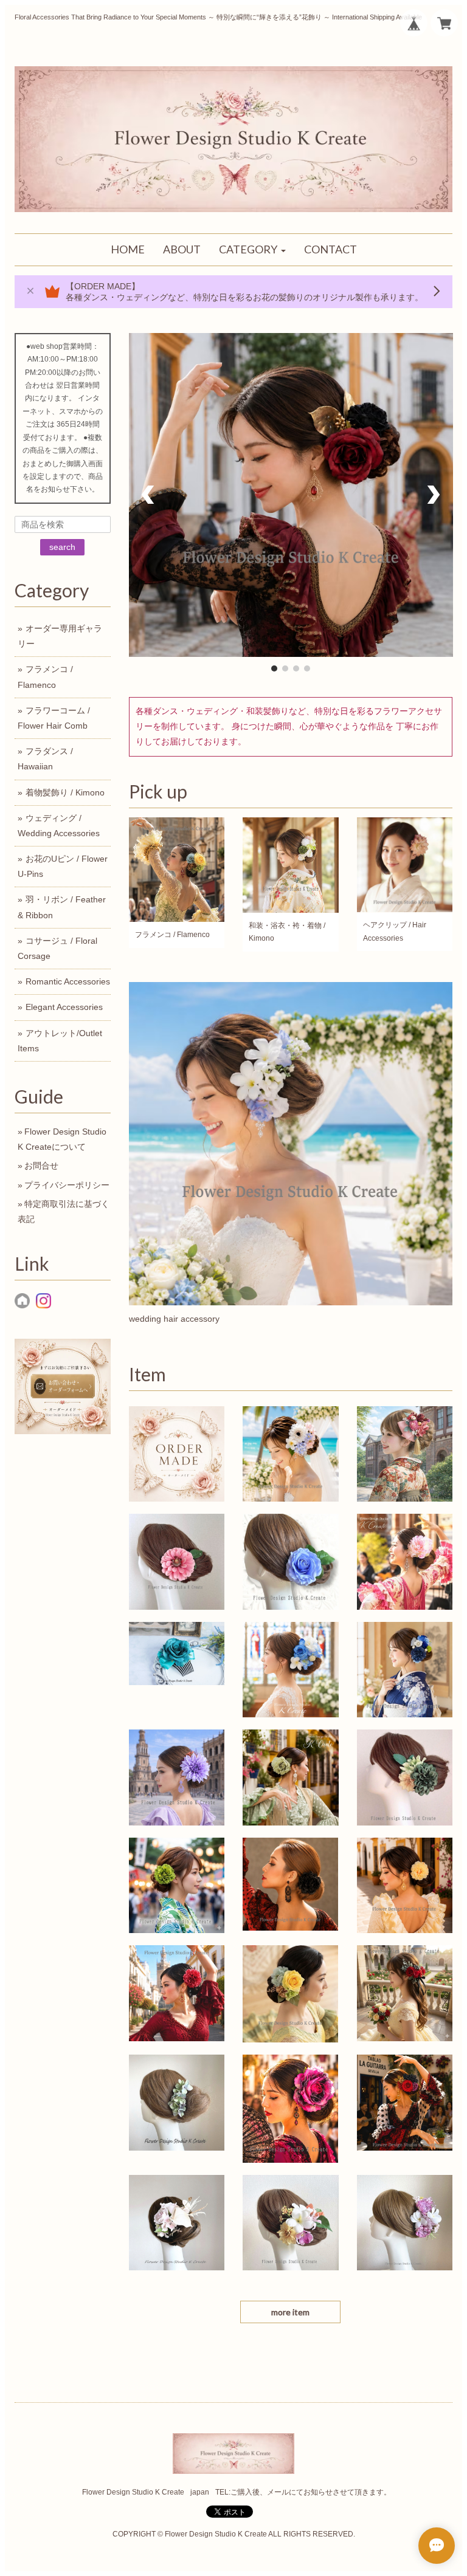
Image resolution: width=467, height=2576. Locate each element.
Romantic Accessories (68, 981)
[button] (252, 250)
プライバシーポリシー (67, 1185)
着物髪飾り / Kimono (65, 792)
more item (290, 2312)
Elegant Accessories (64, 1007)
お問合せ (41, 1166)
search (62, 547)
